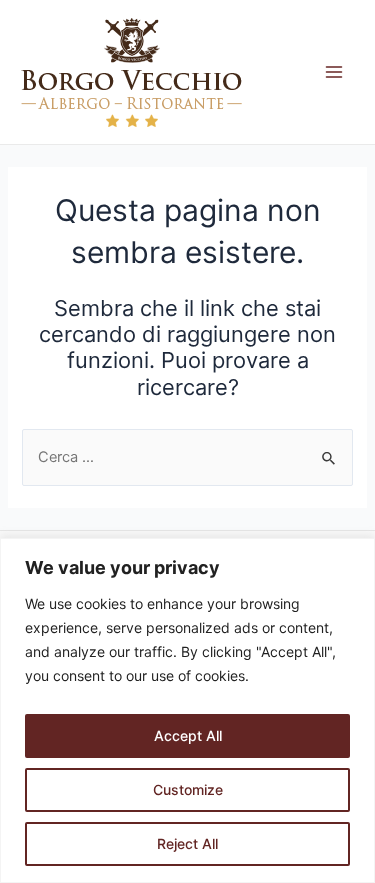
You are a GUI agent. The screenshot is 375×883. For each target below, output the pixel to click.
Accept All (188, 735)
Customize (188, 789)
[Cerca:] (187, 457)
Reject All (187, 843)
